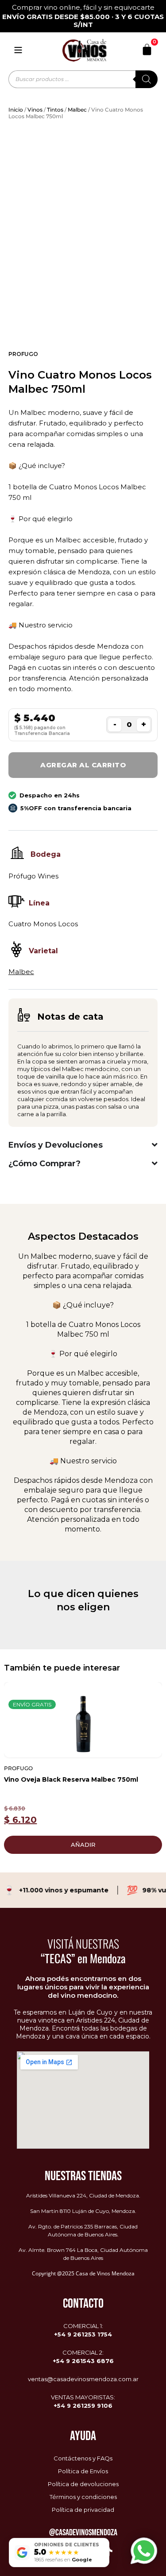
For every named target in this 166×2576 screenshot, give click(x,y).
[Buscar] (147, 79)
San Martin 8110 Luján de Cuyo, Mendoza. (83, 2211)
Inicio (16, 110)
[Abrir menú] (18, 50)
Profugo (23, 354)
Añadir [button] (83, 1845)
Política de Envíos (83, 2471)
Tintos (55, 110)
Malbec (77, 110)
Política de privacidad (83, 2510)
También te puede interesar (62, 1668)
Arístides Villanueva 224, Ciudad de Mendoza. (83, 2195)
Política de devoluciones (83, 2484)
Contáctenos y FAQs (83, 2458)
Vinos (35, 110)
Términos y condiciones (83, 2497)
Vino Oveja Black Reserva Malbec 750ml (71, 1779)
